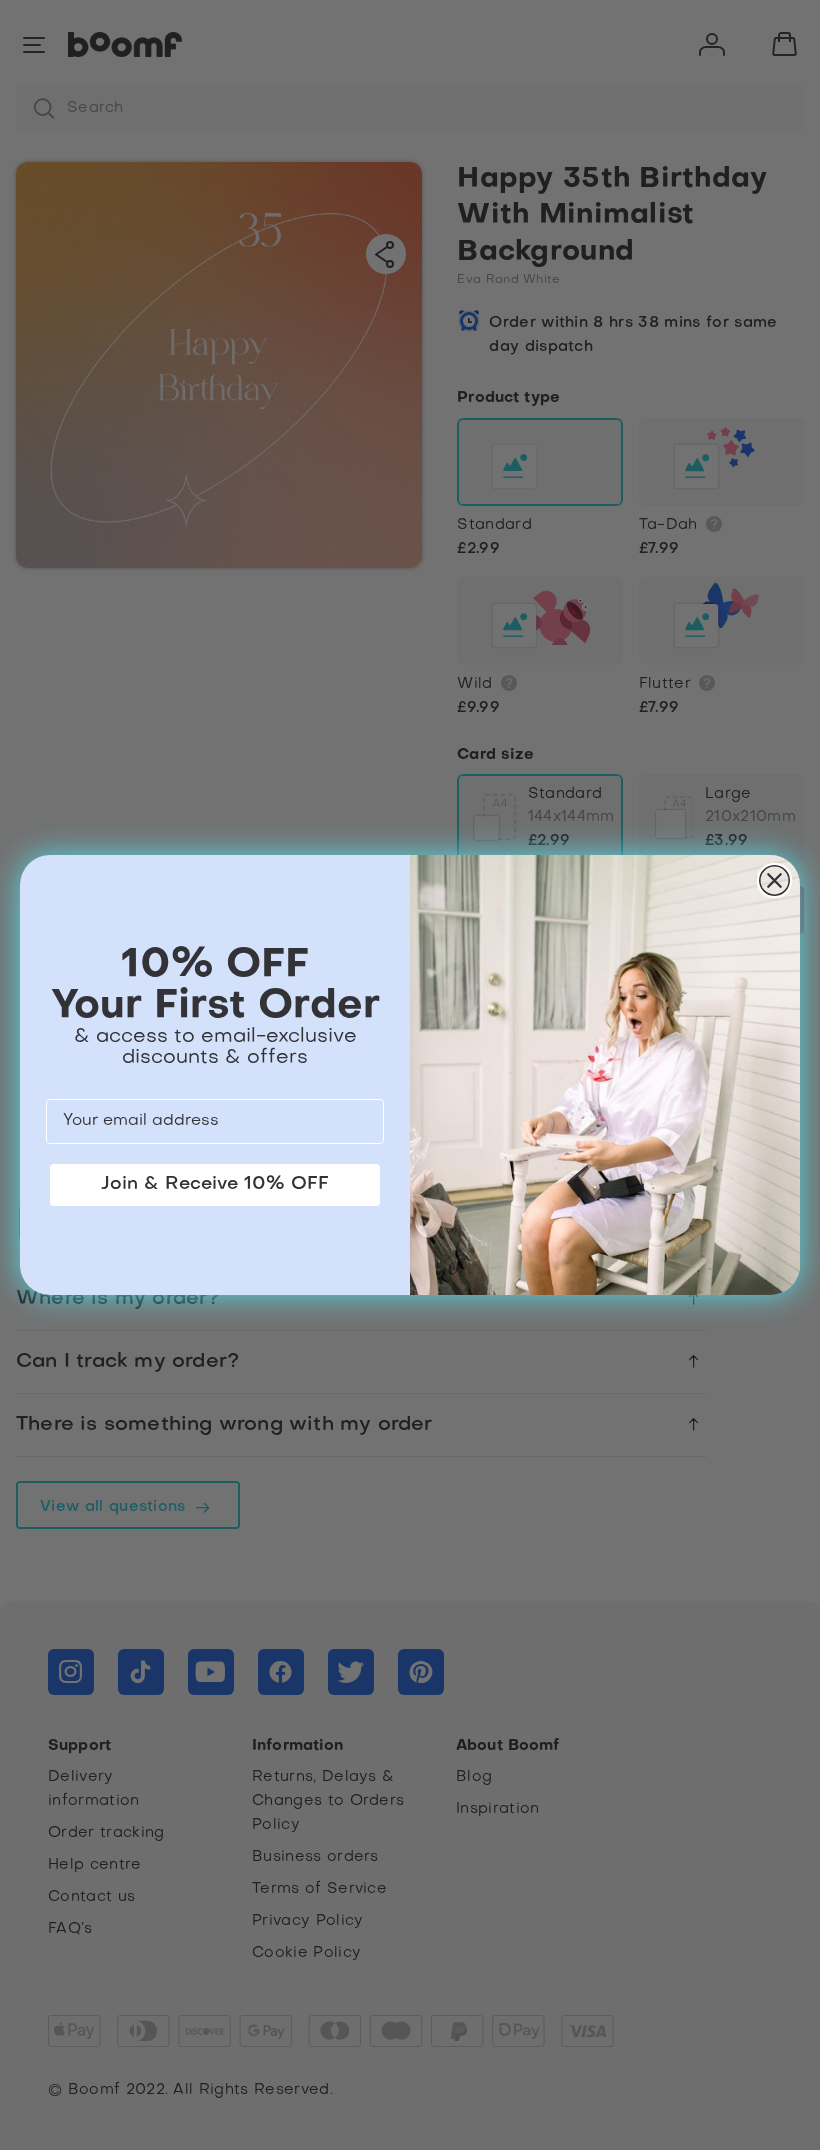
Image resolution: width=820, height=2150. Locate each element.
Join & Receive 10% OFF (215, 1184)
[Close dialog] (774, 880)
